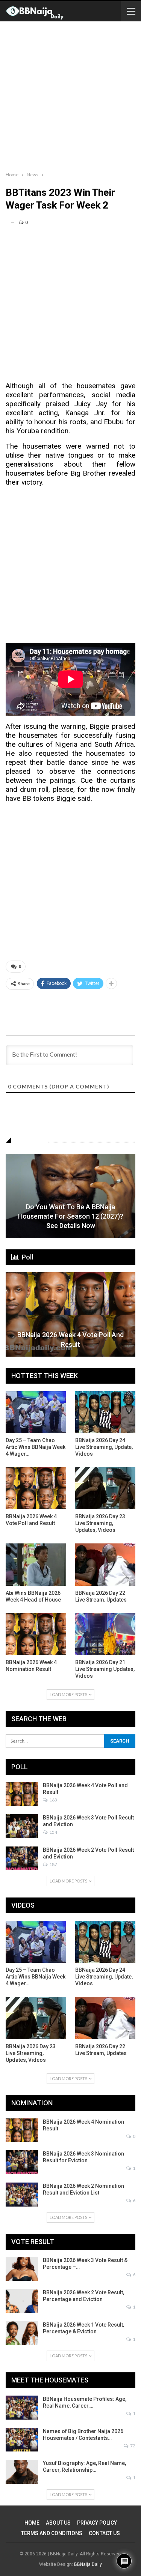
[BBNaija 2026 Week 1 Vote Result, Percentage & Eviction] (22, 2333)
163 (53, 1800)
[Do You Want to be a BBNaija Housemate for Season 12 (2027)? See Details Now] (70, 1196)
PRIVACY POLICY (97, 2523)
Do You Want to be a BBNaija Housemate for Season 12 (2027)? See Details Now (71, 1216)
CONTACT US (104, 2533)
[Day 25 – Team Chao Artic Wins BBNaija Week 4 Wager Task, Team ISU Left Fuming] (36, 1412)
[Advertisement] (70, 95)
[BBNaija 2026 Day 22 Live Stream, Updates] (105, 1564)
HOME (32, 2523)
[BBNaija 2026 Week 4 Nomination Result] (36, 1634)
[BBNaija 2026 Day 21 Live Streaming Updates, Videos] (105, 1634)
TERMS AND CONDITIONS (52, 2533)
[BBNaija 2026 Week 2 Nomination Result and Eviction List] (22, 2195)
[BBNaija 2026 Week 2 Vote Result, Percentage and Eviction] (22, 2301)
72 (132, 2446)
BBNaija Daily (88, 2564)
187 (53, 1864)
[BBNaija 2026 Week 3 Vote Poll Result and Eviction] (22, 1826)
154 (53, 1832)
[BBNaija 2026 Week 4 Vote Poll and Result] (70, 1314)
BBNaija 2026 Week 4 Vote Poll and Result (70, 1339)
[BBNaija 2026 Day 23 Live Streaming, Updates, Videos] (105, 1488)
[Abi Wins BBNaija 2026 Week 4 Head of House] (36, 1564)
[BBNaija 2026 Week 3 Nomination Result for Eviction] (22, 2162)
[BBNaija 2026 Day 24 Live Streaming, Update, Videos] (105, 1412)
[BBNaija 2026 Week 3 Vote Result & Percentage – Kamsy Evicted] (22, 2269)
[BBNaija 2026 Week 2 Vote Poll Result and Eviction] (22, 1858)
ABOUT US (58, 2523)
